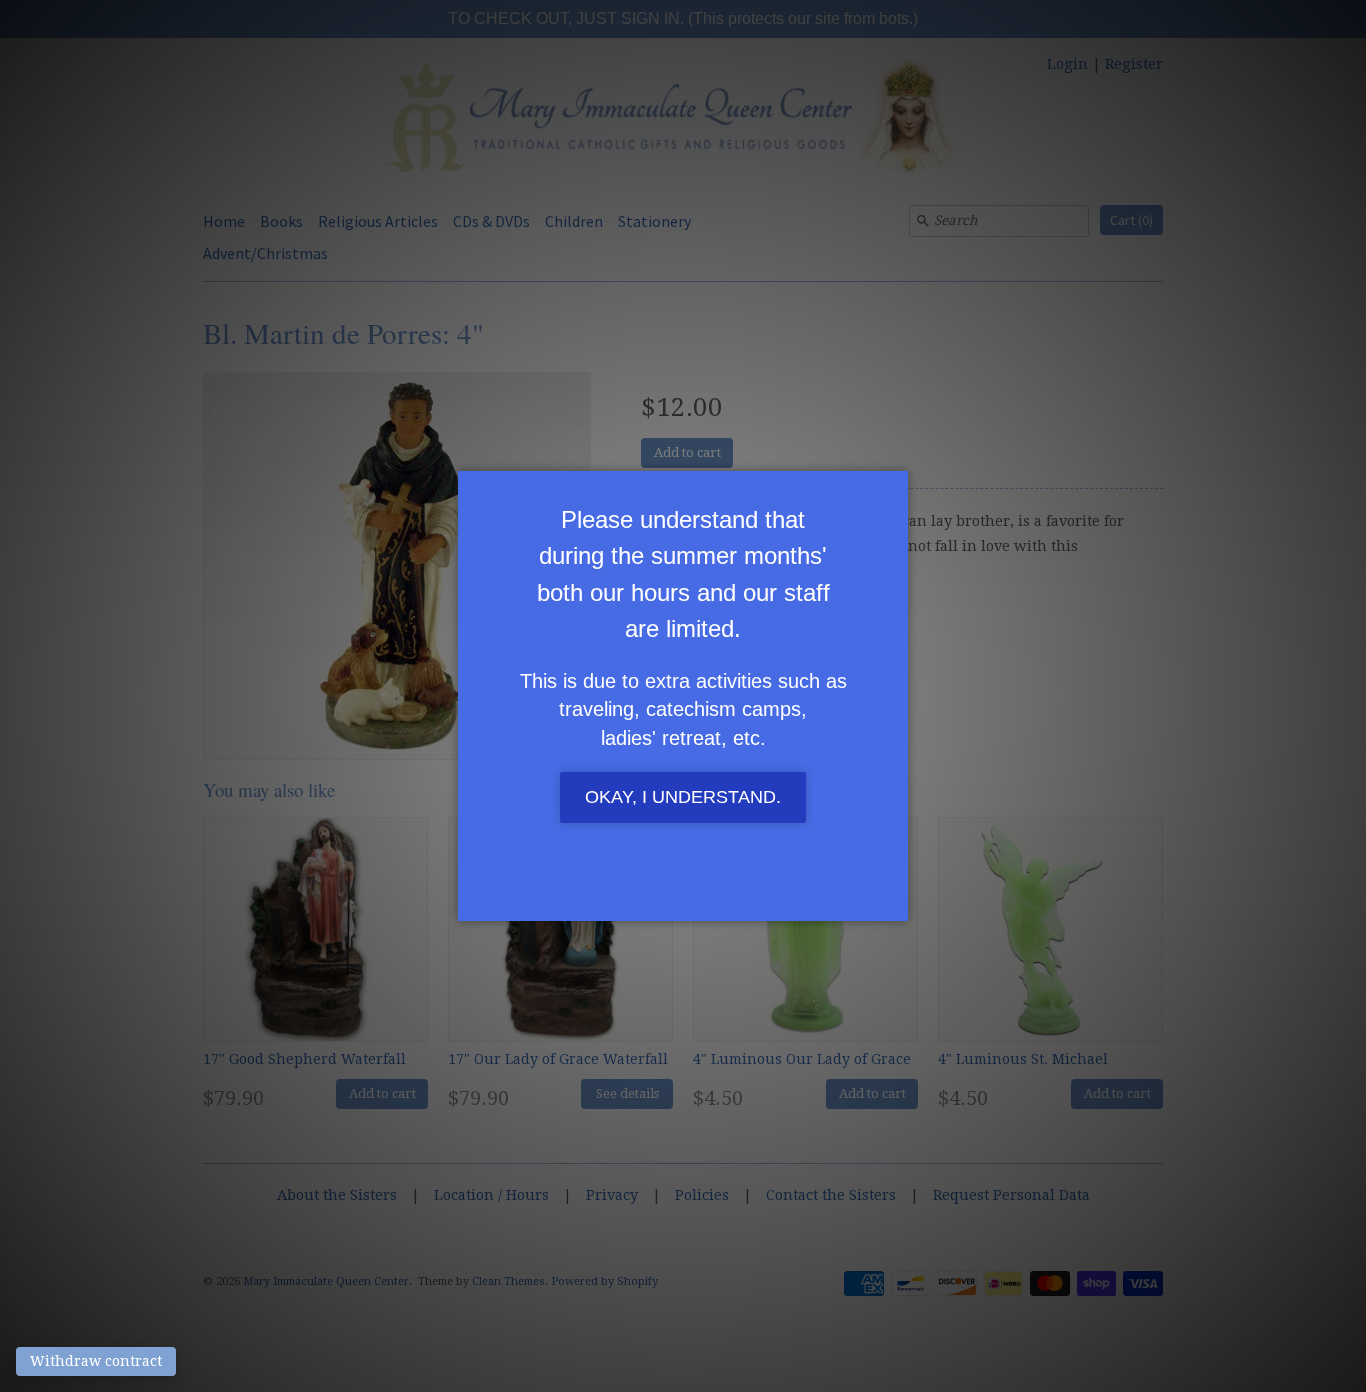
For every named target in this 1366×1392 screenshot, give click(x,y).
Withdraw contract (96, 1361)
